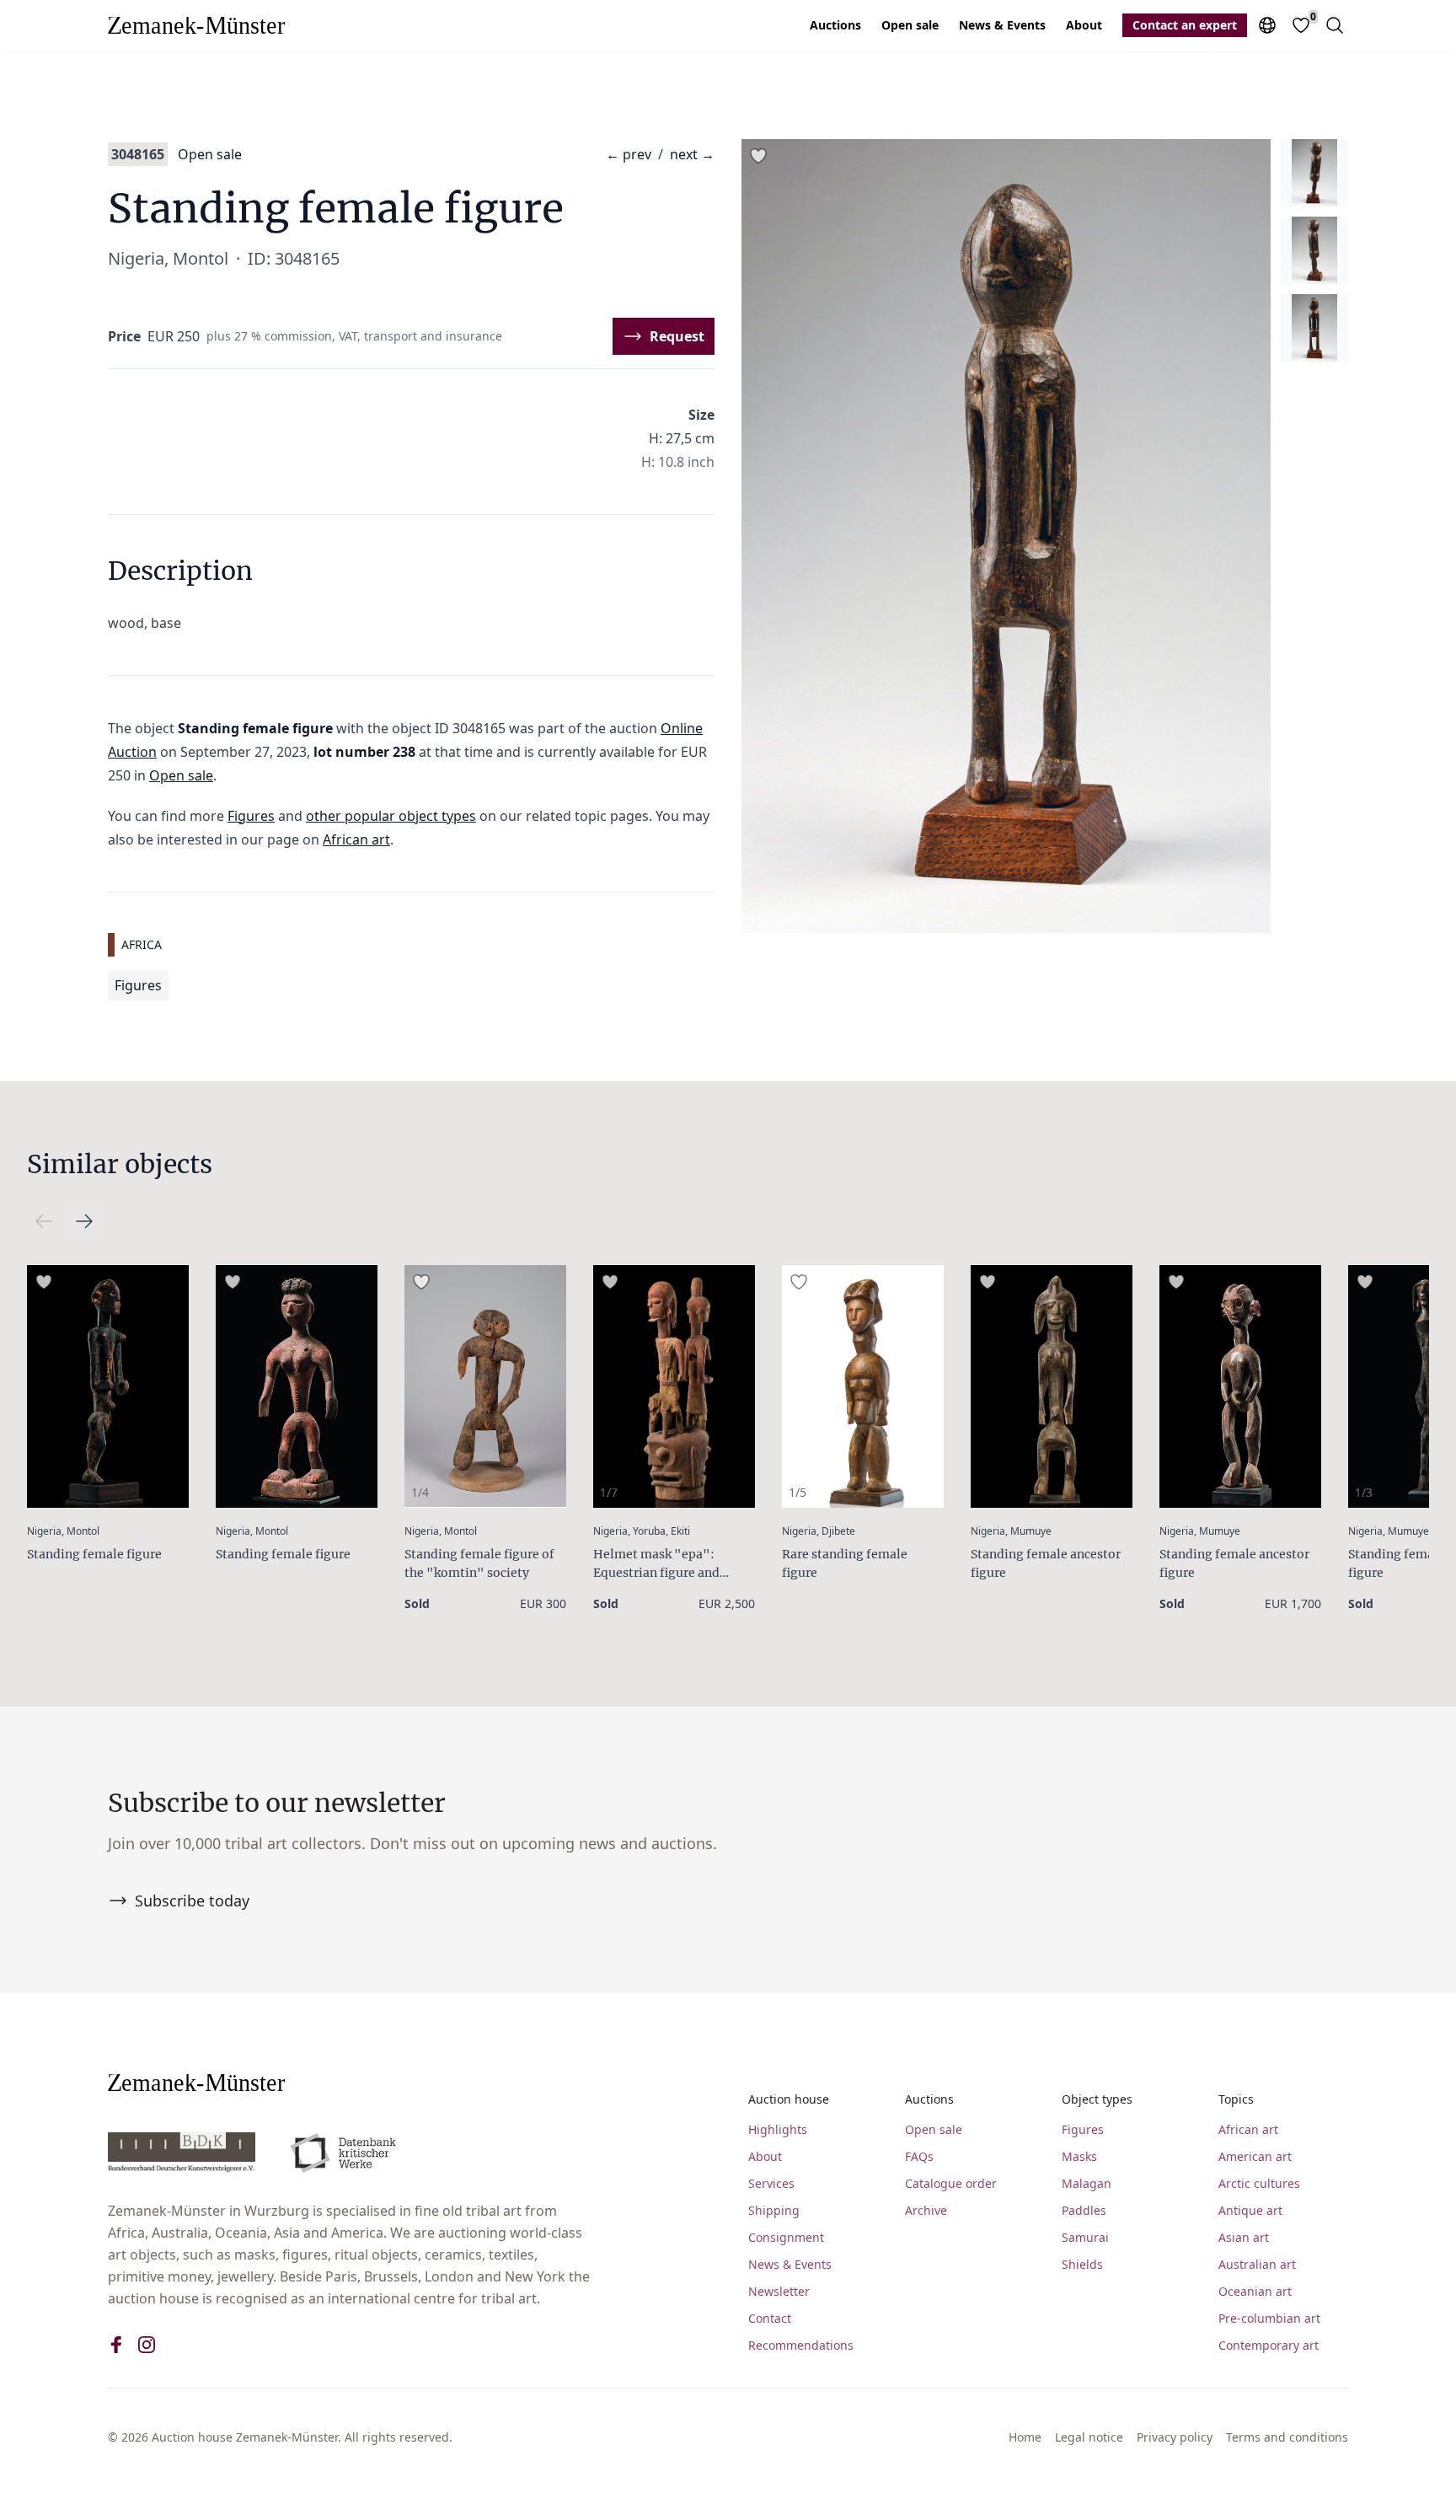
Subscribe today (192, 1901)
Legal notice (1089, 2437)
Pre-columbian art (1269, 2318)
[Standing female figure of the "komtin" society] (485, 1386)
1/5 (798, 1492)
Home (1025, 2437)
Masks (1079, 2156)
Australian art (1257, 2264)
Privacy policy (1175, 2437)
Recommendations (801, 2345)
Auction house (789, 2099)
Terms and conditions (1287, 2437)
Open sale (910, 25)
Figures (251, 816)
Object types (1097, 2099)
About (1084, 25)
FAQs (919, 2156)
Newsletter (779, 2291)
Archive (926, 2210)
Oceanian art (1255, 2291)
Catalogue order (951, 2183)
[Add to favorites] (758, 156)
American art (1255, 2156)
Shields (1082, 2264)
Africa (142, 944)
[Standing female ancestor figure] (1052, 1386)
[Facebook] (116, 2345)
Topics (1236, 2099)
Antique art (1250, 2210)
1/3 (1364, 1492)
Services (771, 2183)
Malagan (1087, 2183)
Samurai (1085, 2237)
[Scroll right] (44, 1221)
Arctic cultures (1259, 2183)
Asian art (1244, 2237)
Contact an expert (1185, 25)
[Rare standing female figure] (863, 1386)
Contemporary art (1269, 2345)
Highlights (778, 2129)
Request (677, 336)
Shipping (774, 2210)
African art (356, 839)
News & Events (1002, 25)
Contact (770, 2318)
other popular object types (391, 816)
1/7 (609, 1492)
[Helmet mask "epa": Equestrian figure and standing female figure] (674, 1386)
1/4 (420, 1492)
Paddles (1084, 2210)
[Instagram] (147, 2345)
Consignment (786, 2237)
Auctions (835, 25)
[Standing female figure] (108, 1386)
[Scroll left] (84, 1221)
